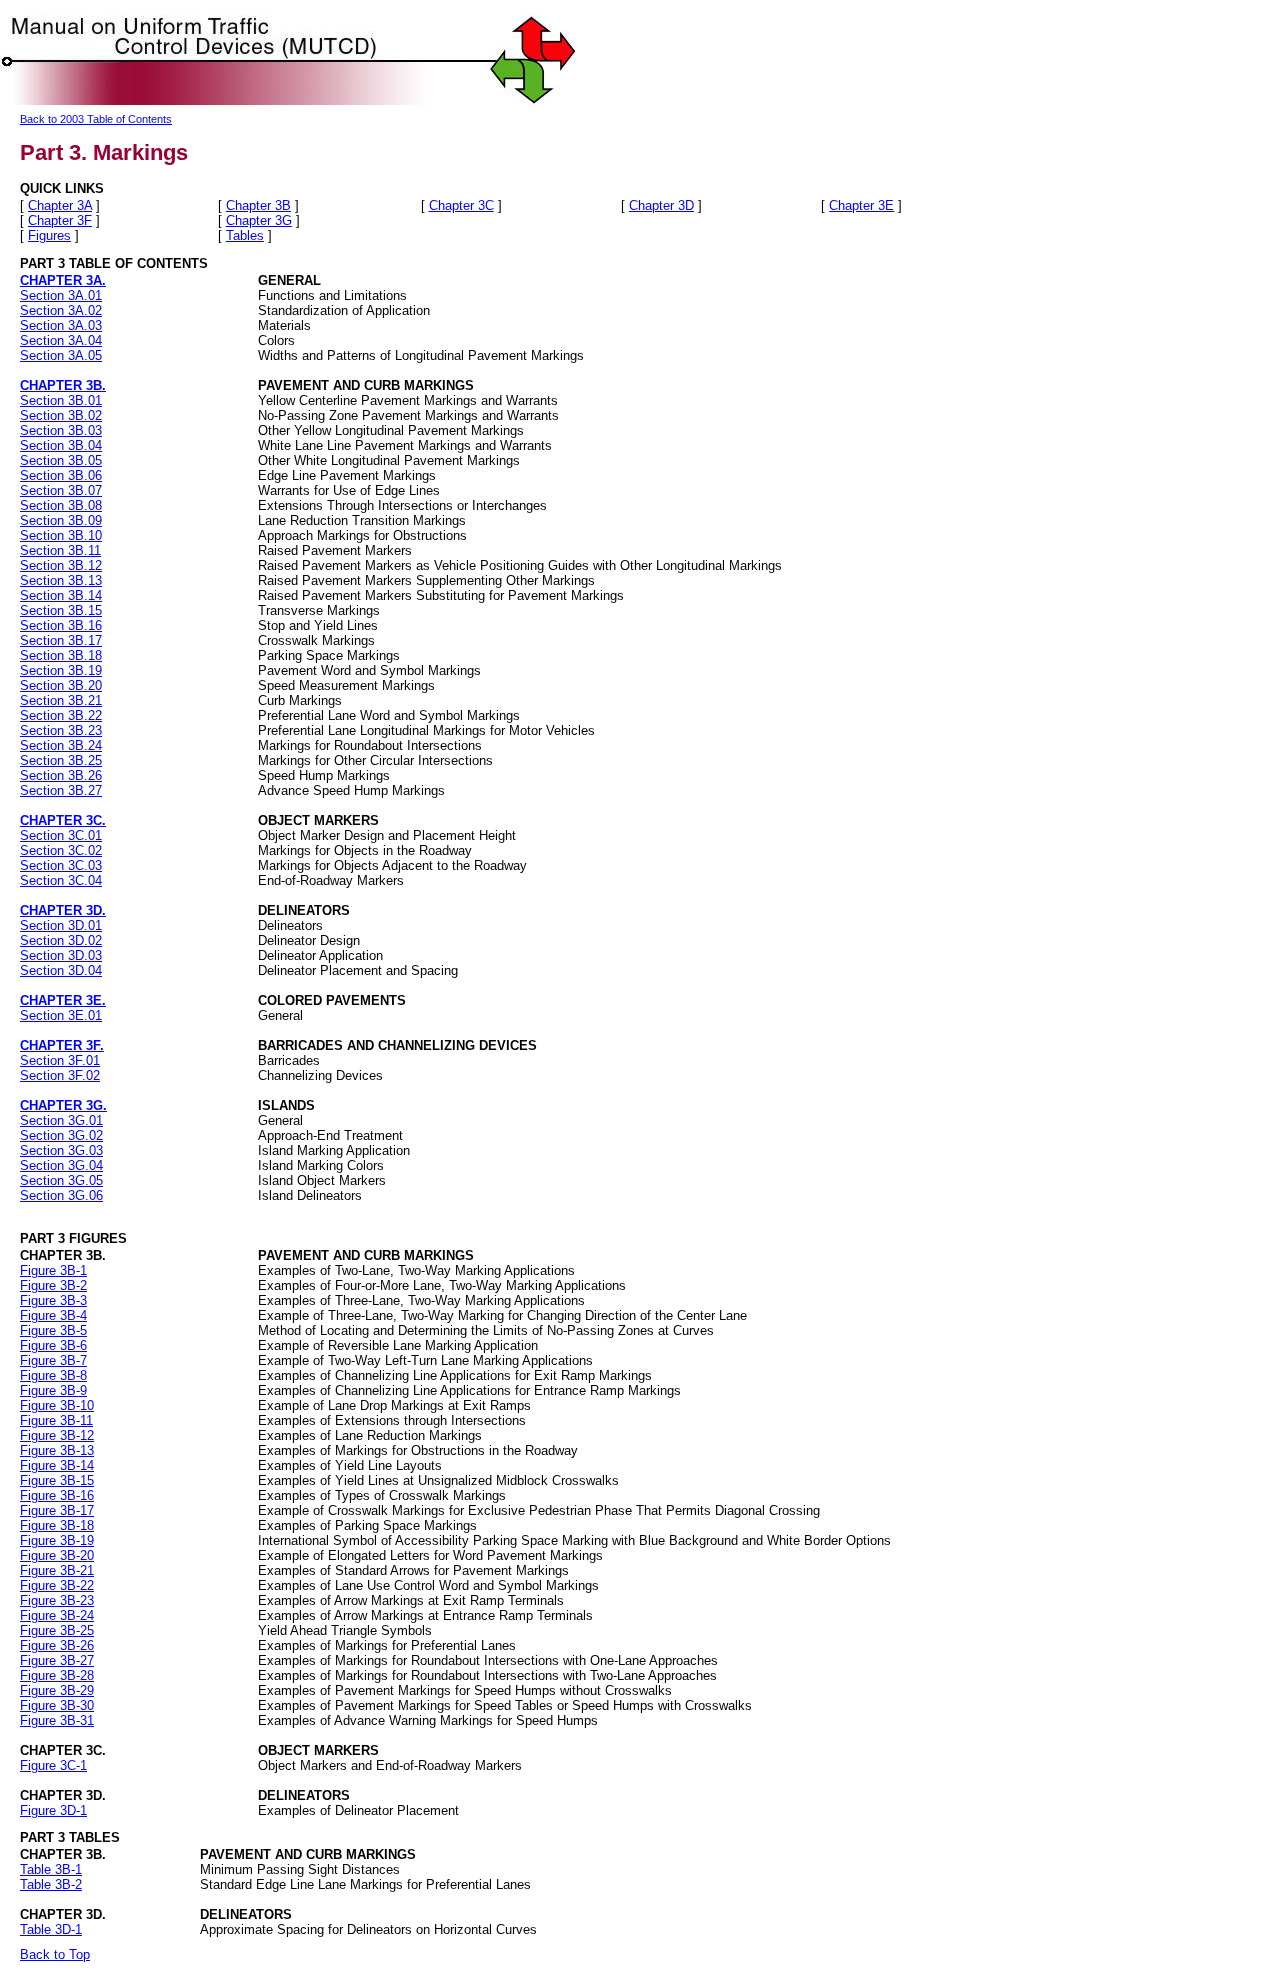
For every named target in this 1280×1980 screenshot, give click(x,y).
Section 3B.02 (61, 415)
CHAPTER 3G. (63, 1105)
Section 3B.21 (61, 700)
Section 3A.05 (61, 355)
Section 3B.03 (61, 430)
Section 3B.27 (61, 790)
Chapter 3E (861, 205)
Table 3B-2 (51, 1884)
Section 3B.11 (60, 550)
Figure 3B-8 (53, 1375)
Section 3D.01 (61, 925)
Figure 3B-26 (57, 1645)
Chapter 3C (461, 205)
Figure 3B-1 (53, 1270)
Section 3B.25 (61, 760)
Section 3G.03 (61, 1150)
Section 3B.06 (61, 475)
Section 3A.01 (61, 295)
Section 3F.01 (60, 1060)
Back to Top (55, 1954)
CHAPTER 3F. (62, 1045)
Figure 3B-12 (57, 1435)
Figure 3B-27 (57, 1660)
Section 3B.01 (61, 400)
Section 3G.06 (61, 1195)
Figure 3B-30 (57, 1705)
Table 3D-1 (51, 1929)
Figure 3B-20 (57, 1555)
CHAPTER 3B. (63, 385)
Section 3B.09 (61, 520)
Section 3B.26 (61, 775)
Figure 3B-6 (53, 1345)
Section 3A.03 (61, 325)
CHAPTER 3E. (63, 1000)
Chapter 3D (661, 205)
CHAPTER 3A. (63, 280)
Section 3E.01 (61, 1015)
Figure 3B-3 (53, 1300)
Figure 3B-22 (57, 1585)
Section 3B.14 (61, 595)
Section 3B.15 (61, 610)
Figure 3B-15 (57, 1480)
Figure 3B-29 (57, 1690)
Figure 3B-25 (57, 1630)
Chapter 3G (259, 220)
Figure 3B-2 (53, 1285)
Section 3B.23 (61, 730)
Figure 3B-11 (56, 1420)
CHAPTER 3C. (63, 820)
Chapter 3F (60, 220)
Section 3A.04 (61, 340)
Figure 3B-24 (57, 1615)
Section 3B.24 (61, 745)
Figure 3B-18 (57, 1525)
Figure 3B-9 (53, 1390)
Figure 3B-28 (57, 1675)
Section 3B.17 (61, 640)
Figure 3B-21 (57, 1570)
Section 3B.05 (61, 460)
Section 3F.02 (60, 1075)
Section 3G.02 (61, 1135)
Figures (49, 235)
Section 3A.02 (61, 310)
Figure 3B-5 (53, 1330)
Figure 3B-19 (57, 1540)
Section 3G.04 (61, 1165)
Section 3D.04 (61, 970)
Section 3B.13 (61, 580)
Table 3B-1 (51, 1869)
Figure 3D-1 (53, 1810)
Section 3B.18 (61, 655)
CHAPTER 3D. (63, 910)
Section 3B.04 (61, 445)
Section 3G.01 (61, 1120)
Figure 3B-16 (57, 1495)
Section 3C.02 (61, 850)
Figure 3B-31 (57, 1720)
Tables (245, 235)
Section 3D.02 (61, 940)
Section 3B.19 (61, 670)
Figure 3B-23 (57, 1600)
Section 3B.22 (61, 715)
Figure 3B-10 (57, 1405)
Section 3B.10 (61, 535)
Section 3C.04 (61, 880)
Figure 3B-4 (53, 1315)
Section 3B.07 (61, 490)
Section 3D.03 (61, 955)
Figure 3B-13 (57, 1450)
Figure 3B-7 (53, 1360)
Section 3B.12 (61, 565)
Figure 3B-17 (57, 1510)
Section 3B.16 (61, 625)
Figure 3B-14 (57, 1465)
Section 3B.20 (61, 685)
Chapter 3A (60, 205)
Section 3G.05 (61, 1180)
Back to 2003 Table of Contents (96, 119)
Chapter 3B (258, 205)
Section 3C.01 (61, 835)
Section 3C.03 (61, 865)
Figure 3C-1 (53, 1765)
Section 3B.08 (61, 505)
